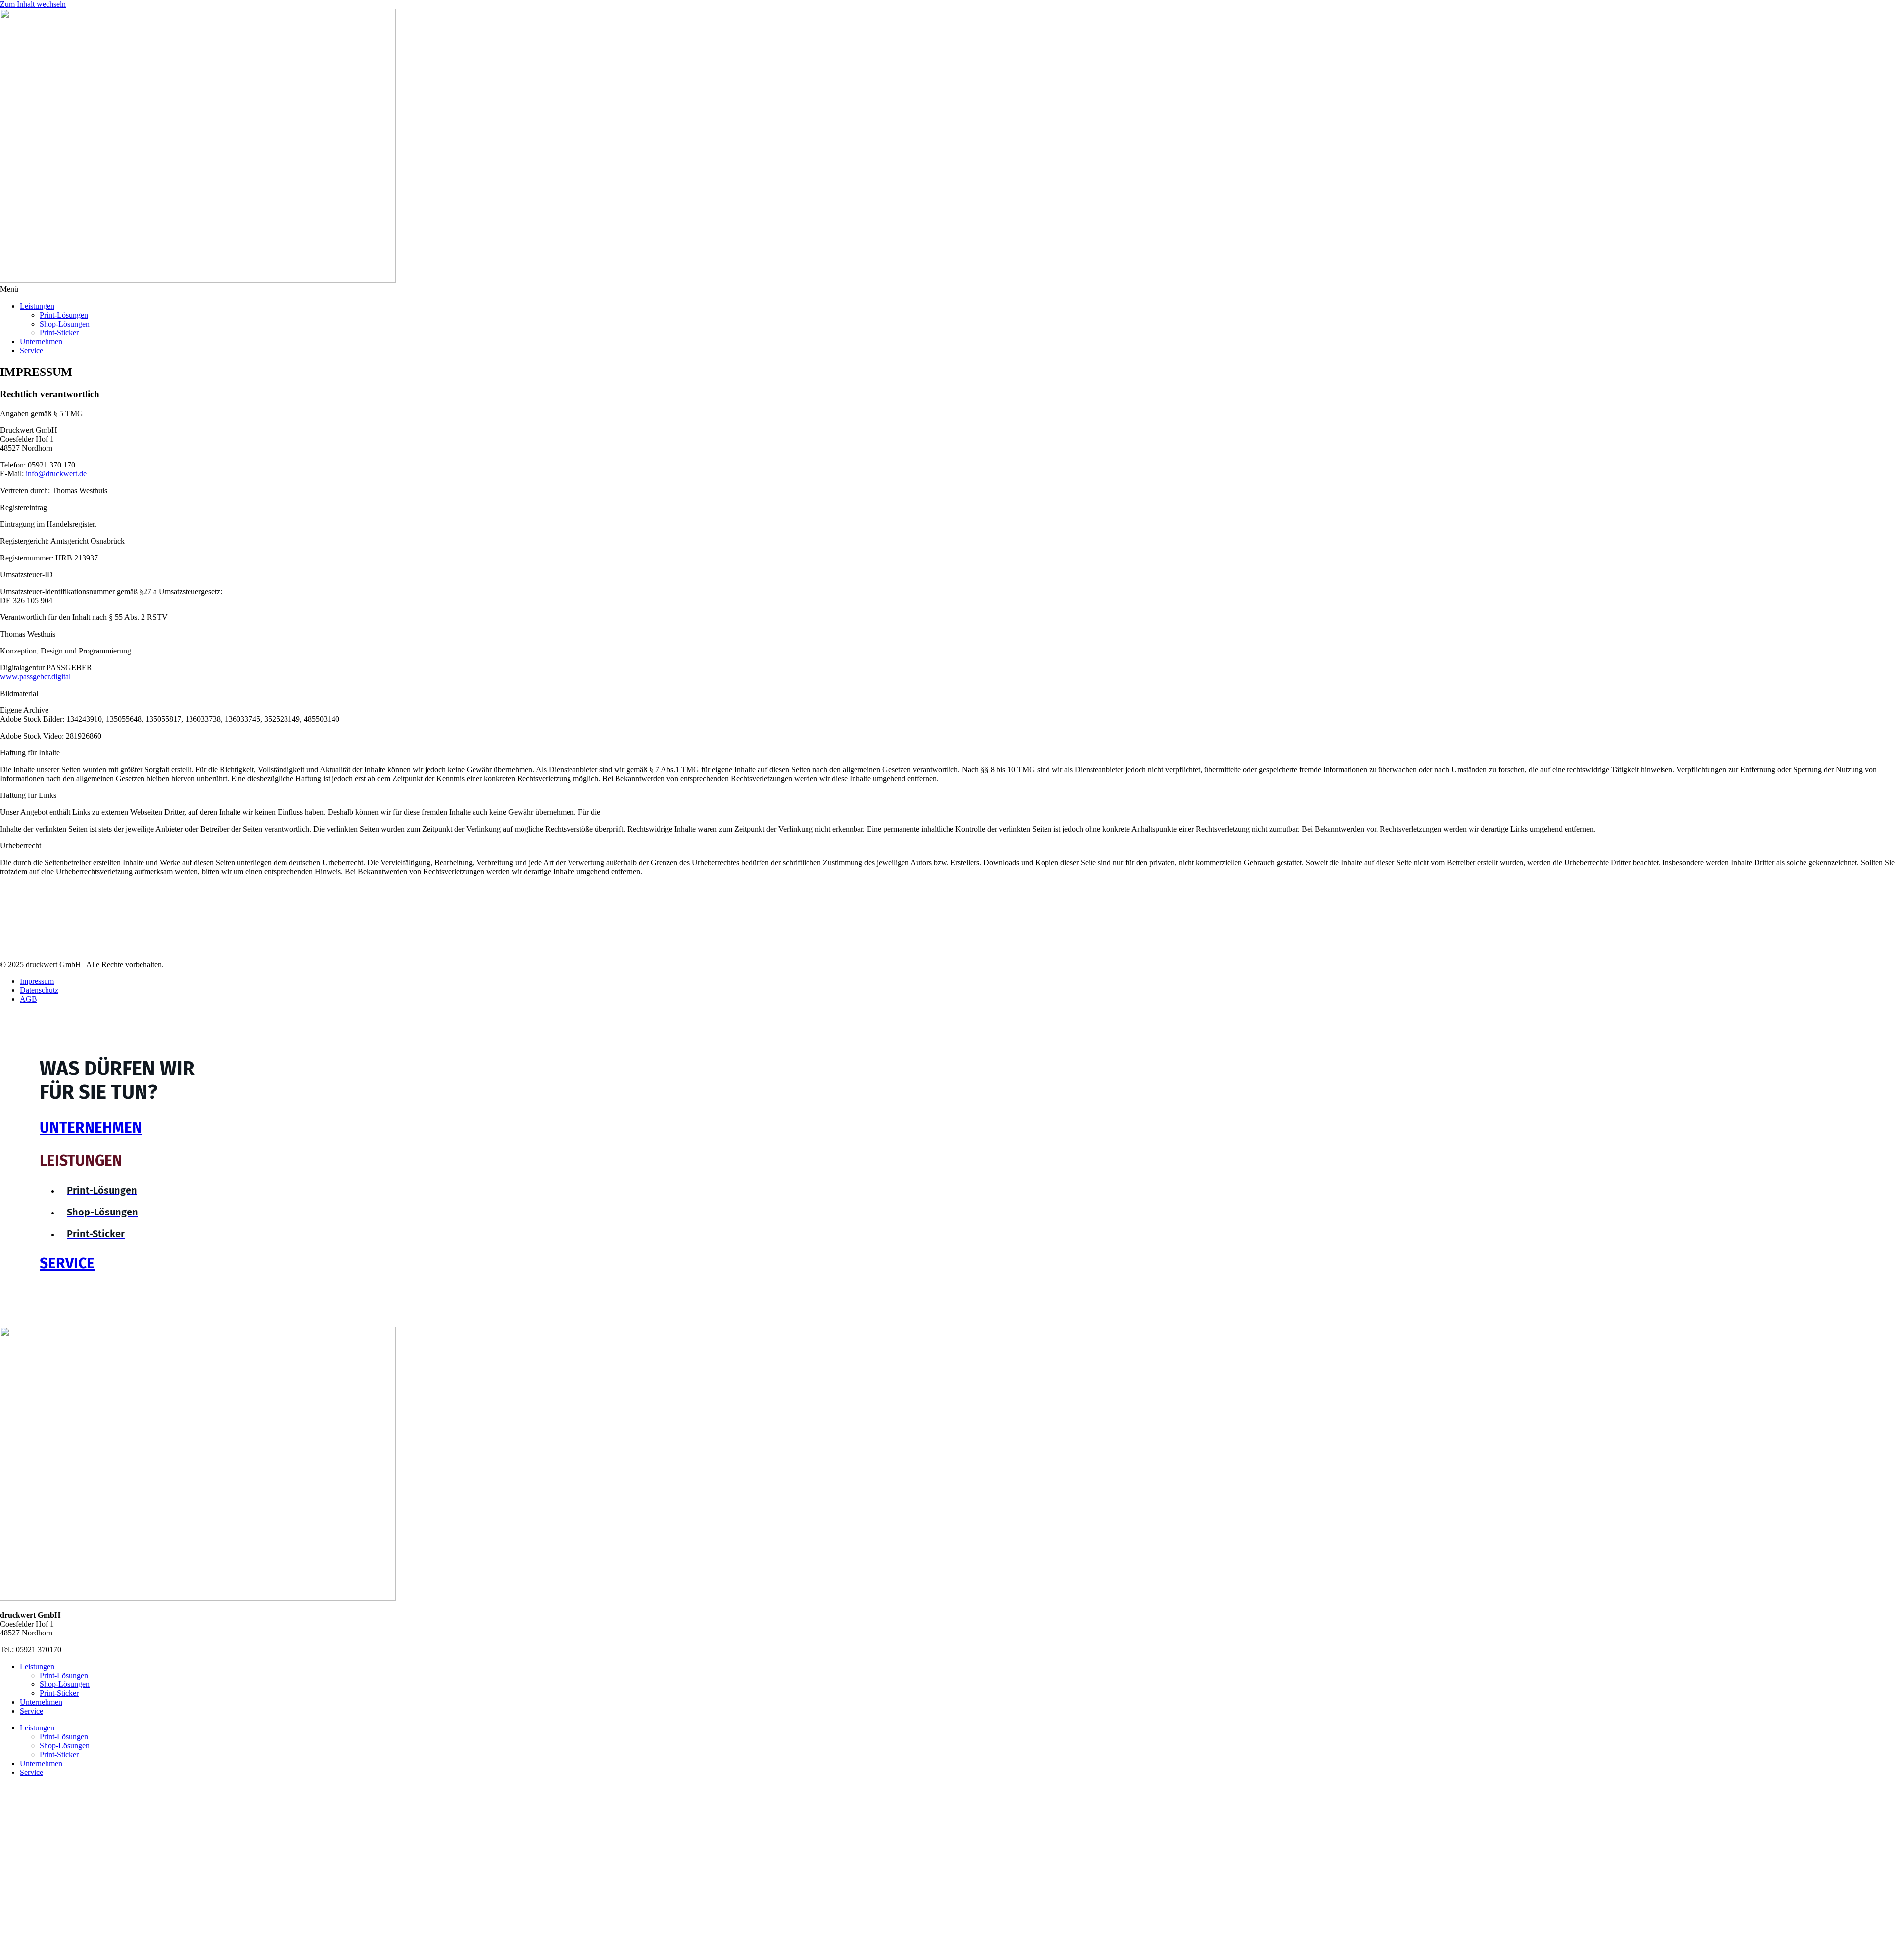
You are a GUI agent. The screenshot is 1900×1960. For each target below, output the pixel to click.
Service (31, 350)
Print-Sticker (59, 333)
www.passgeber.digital (35, 677)
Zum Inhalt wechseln (33, 4)
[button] (950, 289)
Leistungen (37, 306)
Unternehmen (41, 342)
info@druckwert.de (56, 474)
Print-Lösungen (64, 315)
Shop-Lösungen (65, 324)
